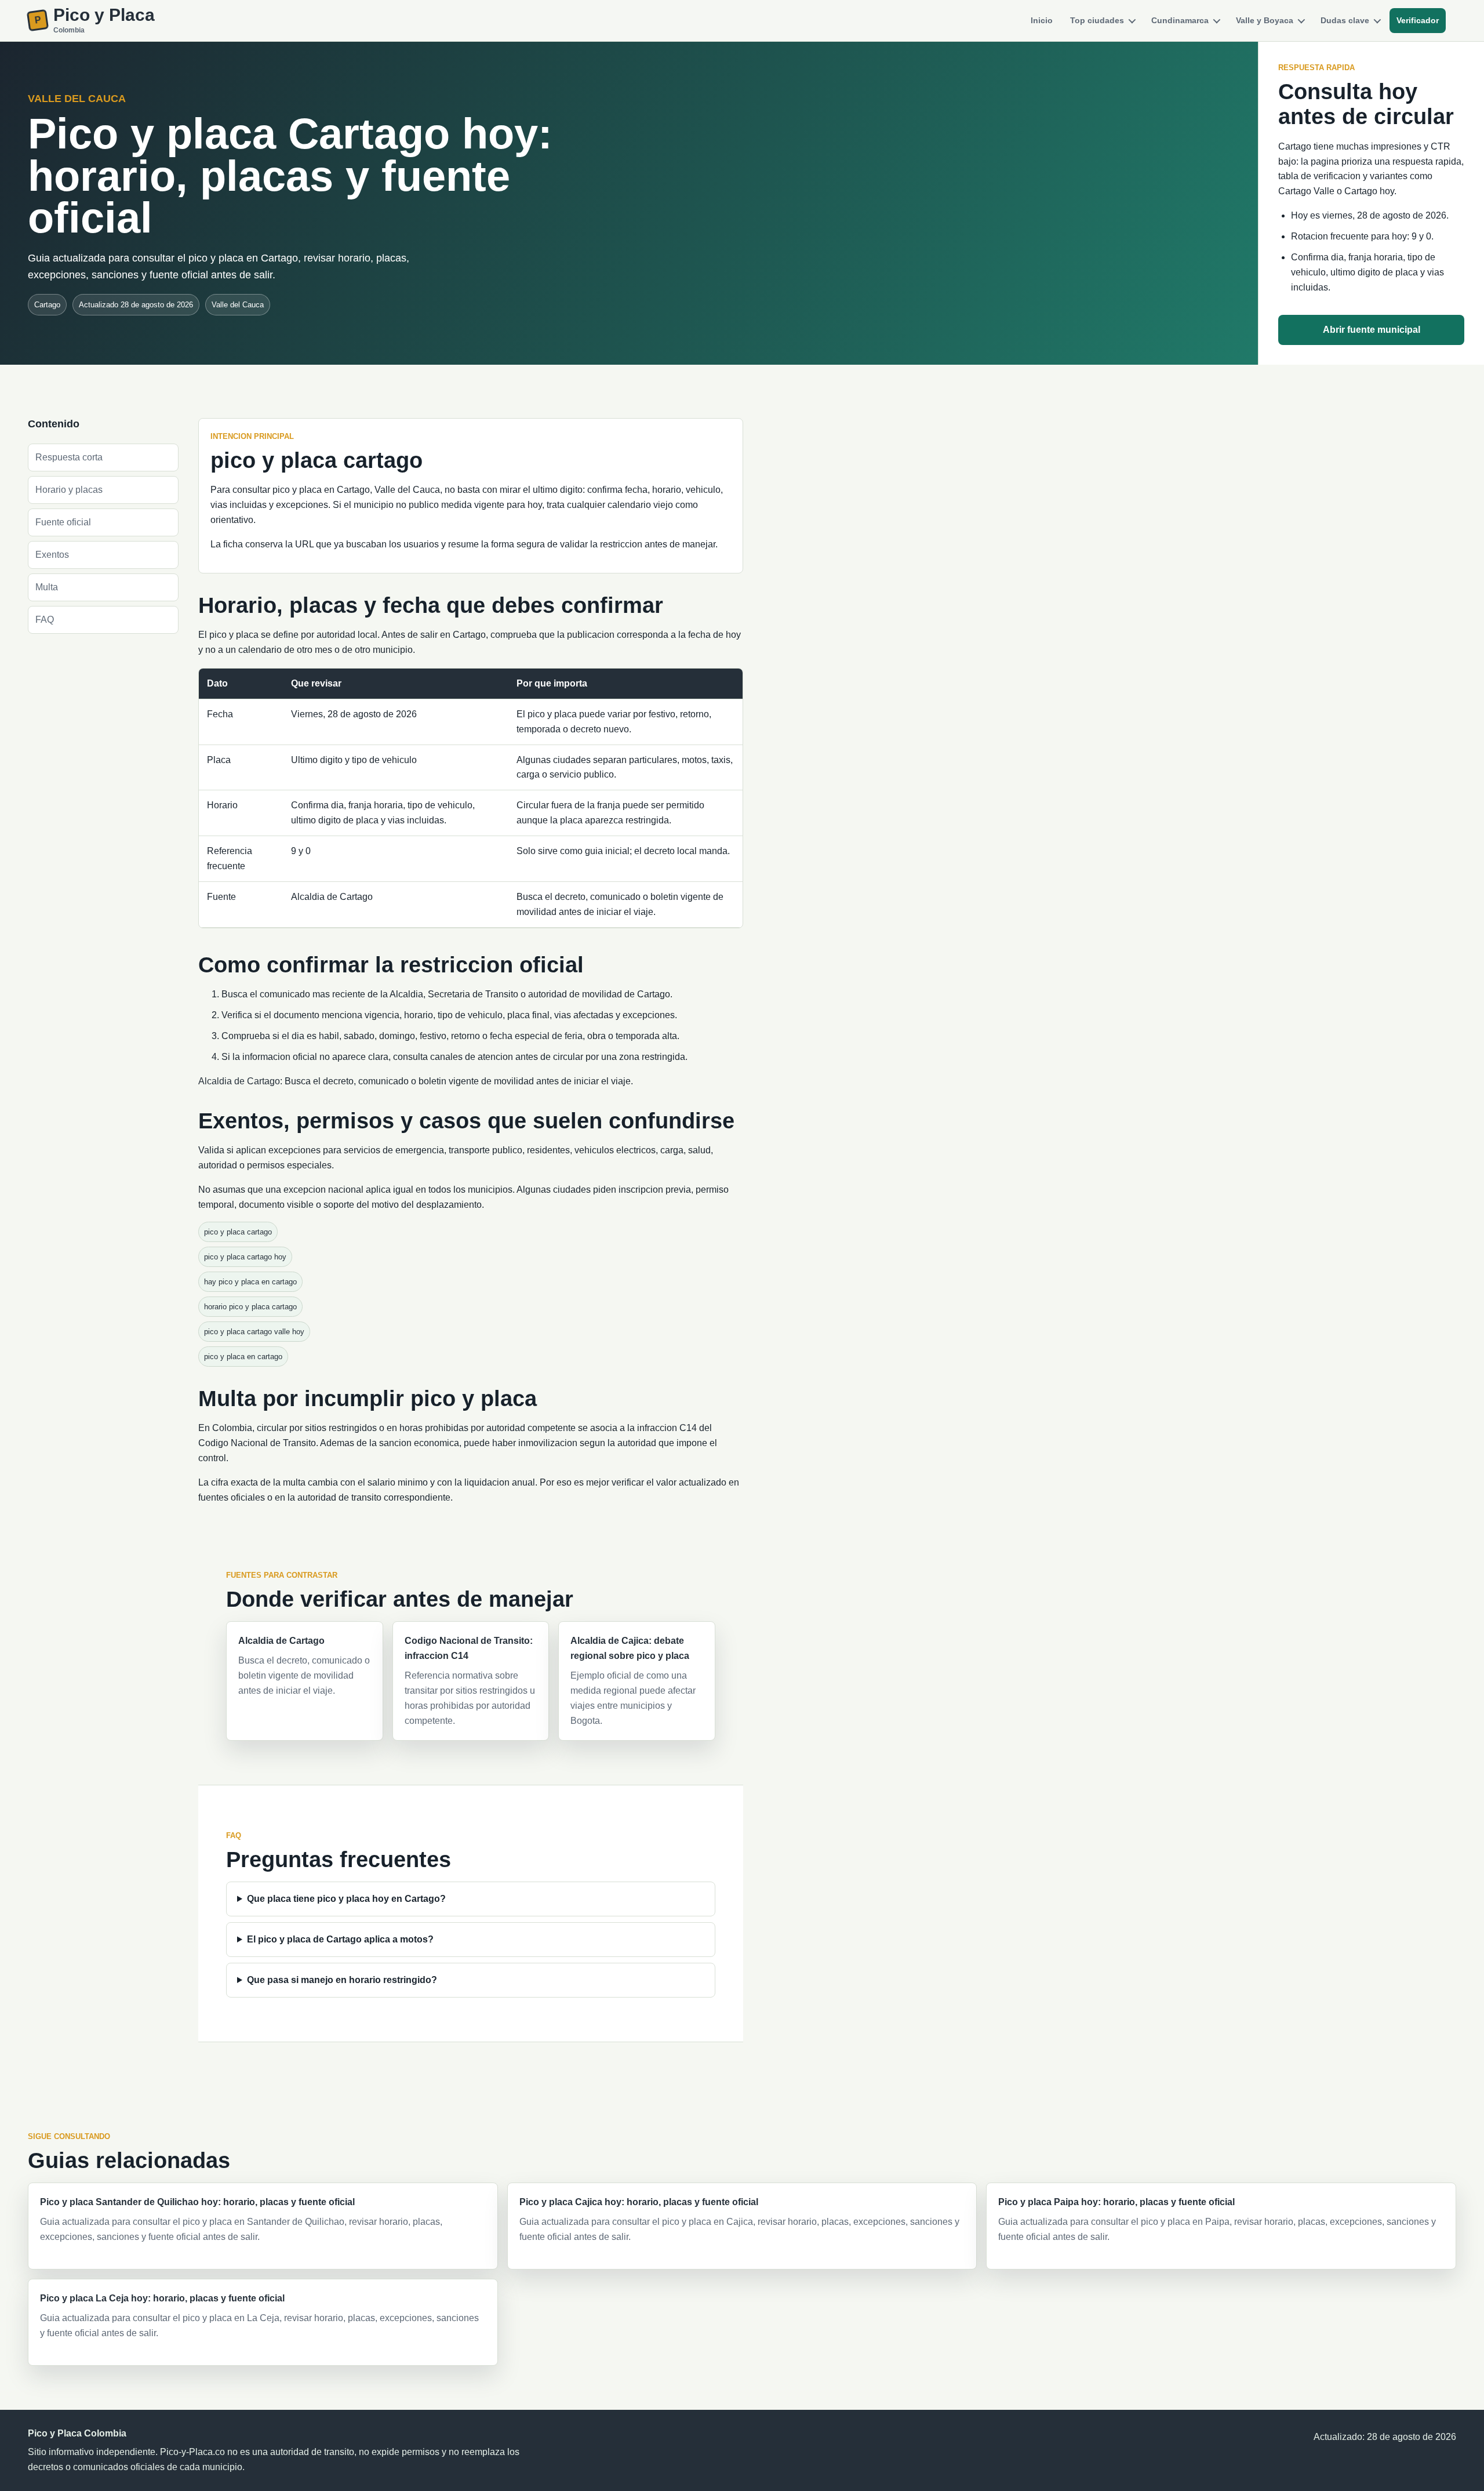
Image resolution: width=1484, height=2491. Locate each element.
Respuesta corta (69, 457)
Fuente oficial (63, 522)
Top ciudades (1097, 20)
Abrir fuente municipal (1372, 330)
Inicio (1042, 20)
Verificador (1418, 20)
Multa (47, 587)
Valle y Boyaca (1265, 20)
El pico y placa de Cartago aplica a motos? (340, 1939)
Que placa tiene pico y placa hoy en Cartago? (346, 1899)
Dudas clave (1345, 20)
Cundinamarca (1180, 20)
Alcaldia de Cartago (239, 1081)
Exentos (52, 555)
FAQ (45, 620)
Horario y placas (69, 490)
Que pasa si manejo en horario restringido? (342, 1980)
